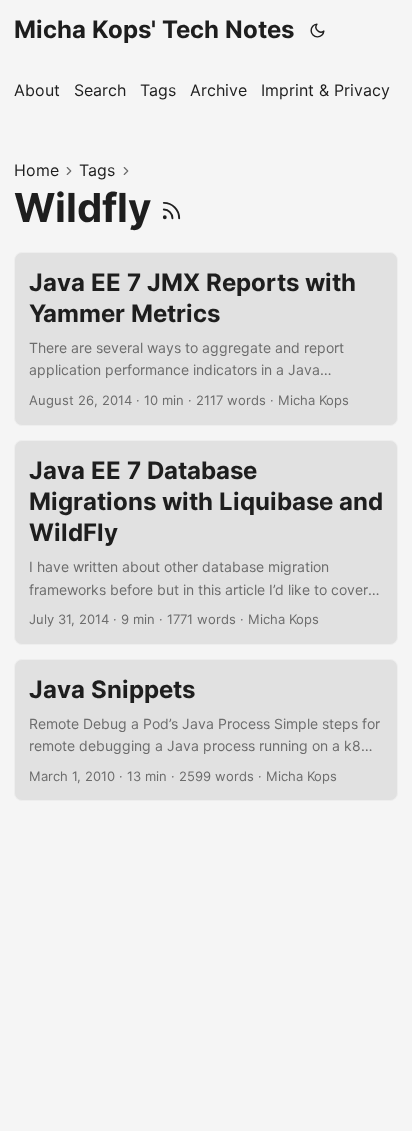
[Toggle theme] (318, 30)
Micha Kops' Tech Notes (154, 29)
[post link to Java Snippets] (206, 730)
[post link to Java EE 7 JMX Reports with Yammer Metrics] (206, 339)
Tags (97, 170)
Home (36, 170)
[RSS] (171, 207)
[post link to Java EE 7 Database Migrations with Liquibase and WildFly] (206, 542)
